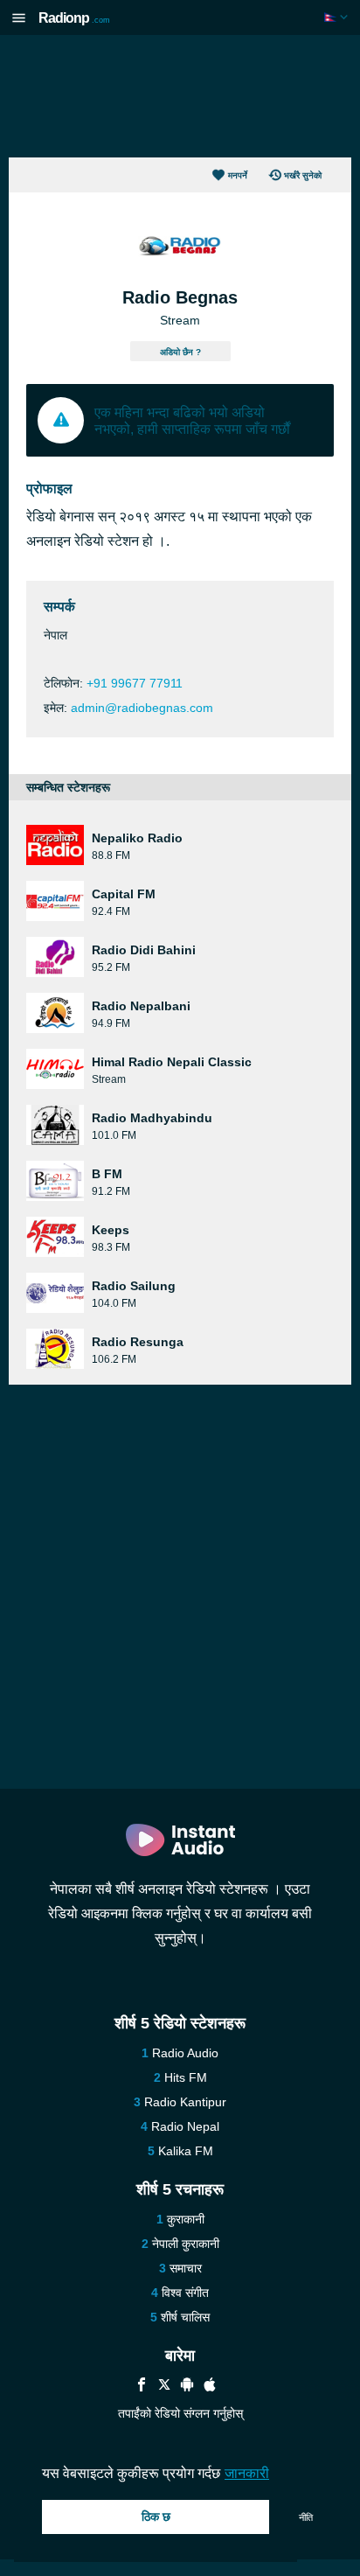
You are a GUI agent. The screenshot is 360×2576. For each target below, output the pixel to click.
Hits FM (186, 2077)
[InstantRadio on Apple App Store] (210, 2387)
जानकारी (247, 2473)
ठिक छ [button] (156, 2517)
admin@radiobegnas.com (142, 708)
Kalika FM (186, 2151)
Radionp (74, 18)
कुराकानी (186, 2219)
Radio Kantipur (185, 2102)
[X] (164, 2387)
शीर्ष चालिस (185, 2317)
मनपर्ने (238, 175)
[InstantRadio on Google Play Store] (187, 2387)
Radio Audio (185, 2053)
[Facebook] (142, 2387)
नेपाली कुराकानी (186, 2244)
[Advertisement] (180, 96)
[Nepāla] (338, 17)
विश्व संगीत (185, 2293)
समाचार (186, 2268)
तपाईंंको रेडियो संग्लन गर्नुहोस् (180, 2413)
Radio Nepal (185, 2126)
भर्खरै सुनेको (303, 175)
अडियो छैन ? (180, 352)
